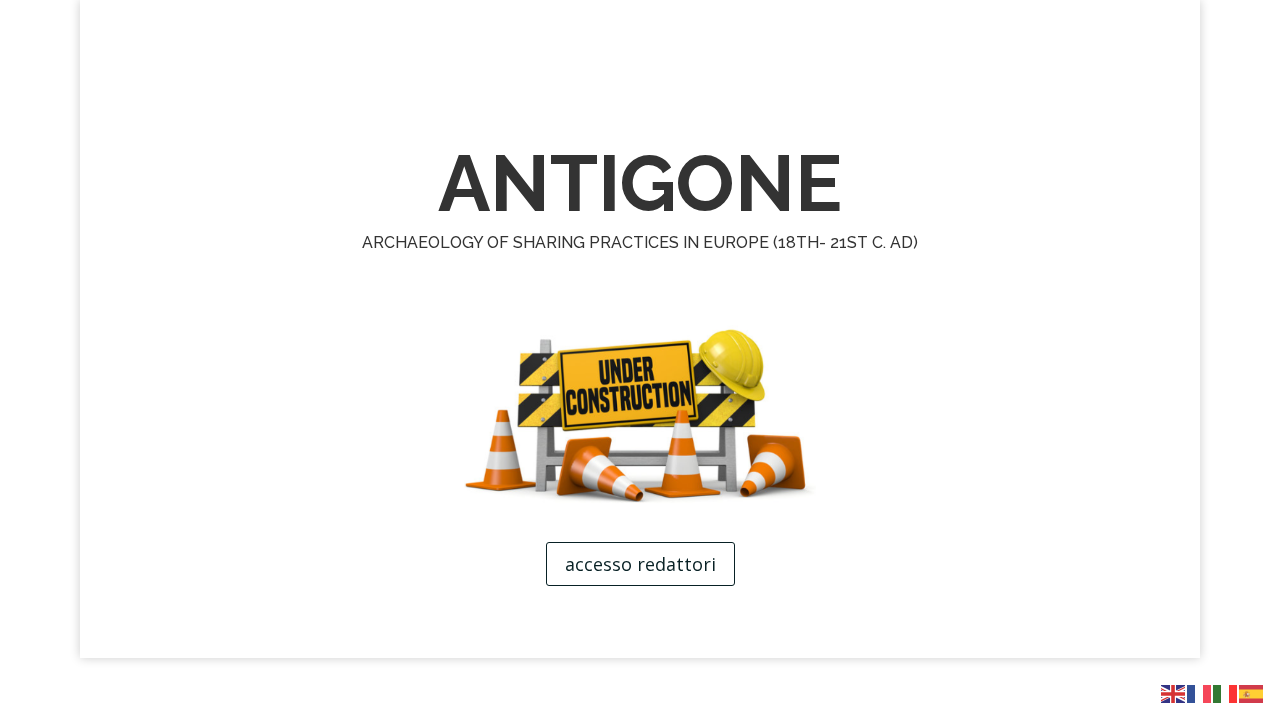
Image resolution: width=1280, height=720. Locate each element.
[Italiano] (1226, 692)
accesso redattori (640, 564)
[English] (1174, 692)
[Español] (1252, 692)
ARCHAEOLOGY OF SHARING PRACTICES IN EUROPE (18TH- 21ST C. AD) (640, 242)
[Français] (1200, 692)
